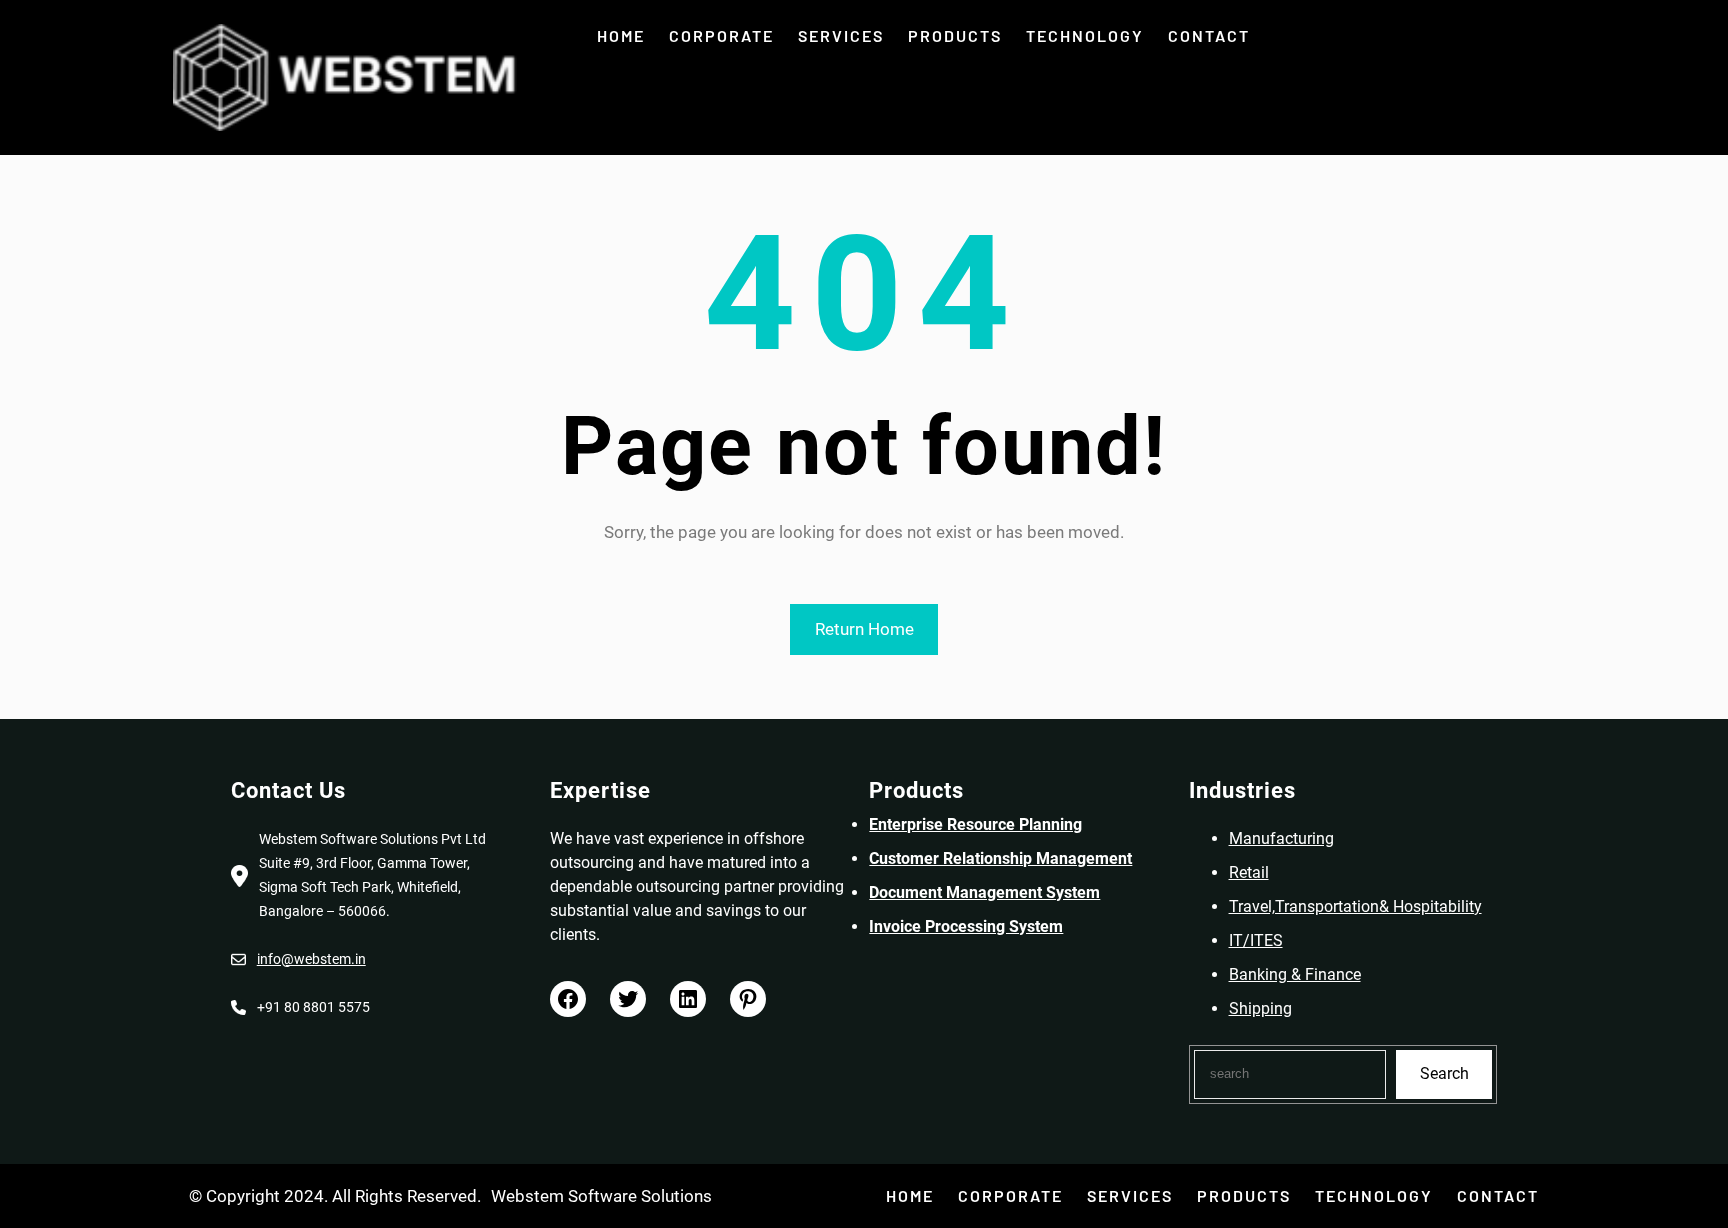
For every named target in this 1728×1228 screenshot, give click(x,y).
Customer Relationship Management (1000, 858)
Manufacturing (1281, 838)
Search (1444, 1073)
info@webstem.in (311, 959)
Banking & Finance (1295, 974)
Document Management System (984, 892)
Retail (1249, 872)
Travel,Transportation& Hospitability (1355, 906)
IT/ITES (1256, 940)
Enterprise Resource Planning (975, 824)
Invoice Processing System (966, 926)
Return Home (864, 629)
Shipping (1260, 1008)
